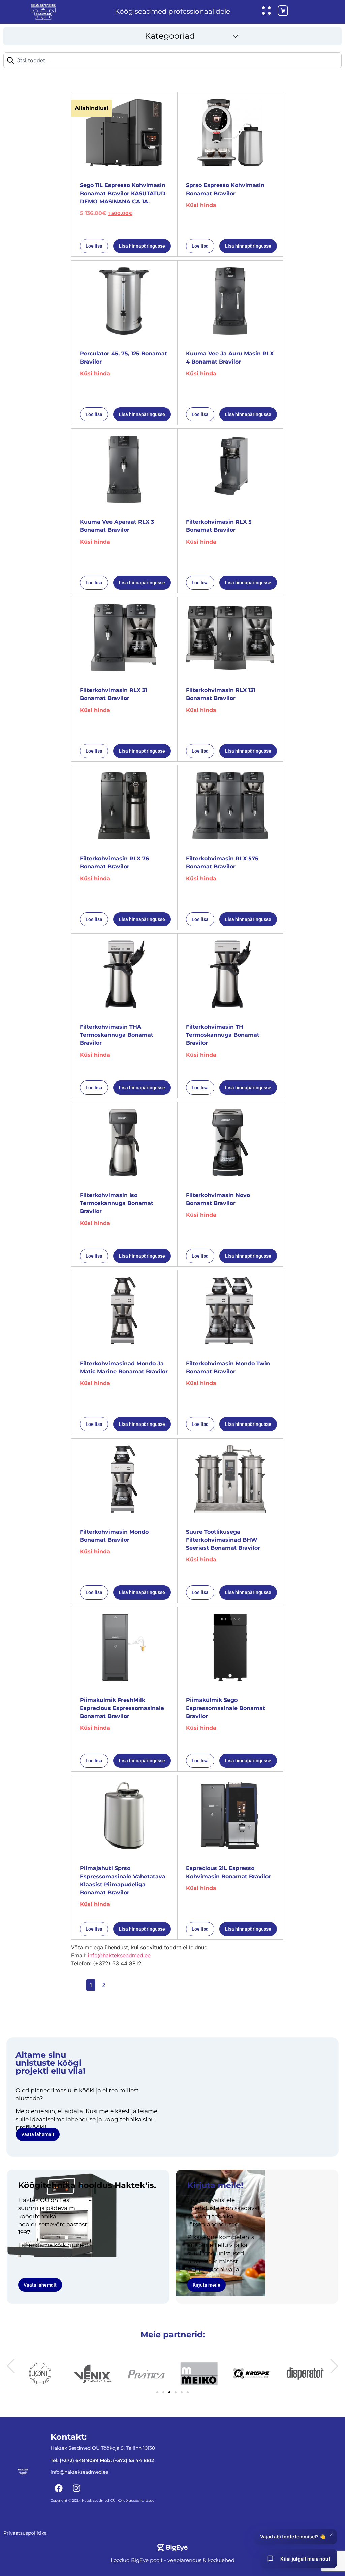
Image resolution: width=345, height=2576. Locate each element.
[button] (172, 36)
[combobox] (172, 60)
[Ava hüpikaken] (266, 11)
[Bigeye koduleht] (172, 2548)
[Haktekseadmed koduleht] (43, 12)
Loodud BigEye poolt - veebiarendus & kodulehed (172, 2560)
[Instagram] (76, 2488)
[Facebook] (59, 2488)
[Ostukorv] (278, 12)
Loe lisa (94, 246)
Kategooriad (170, 36)
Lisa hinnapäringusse (142, 246)
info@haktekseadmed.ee (119, 1955)
